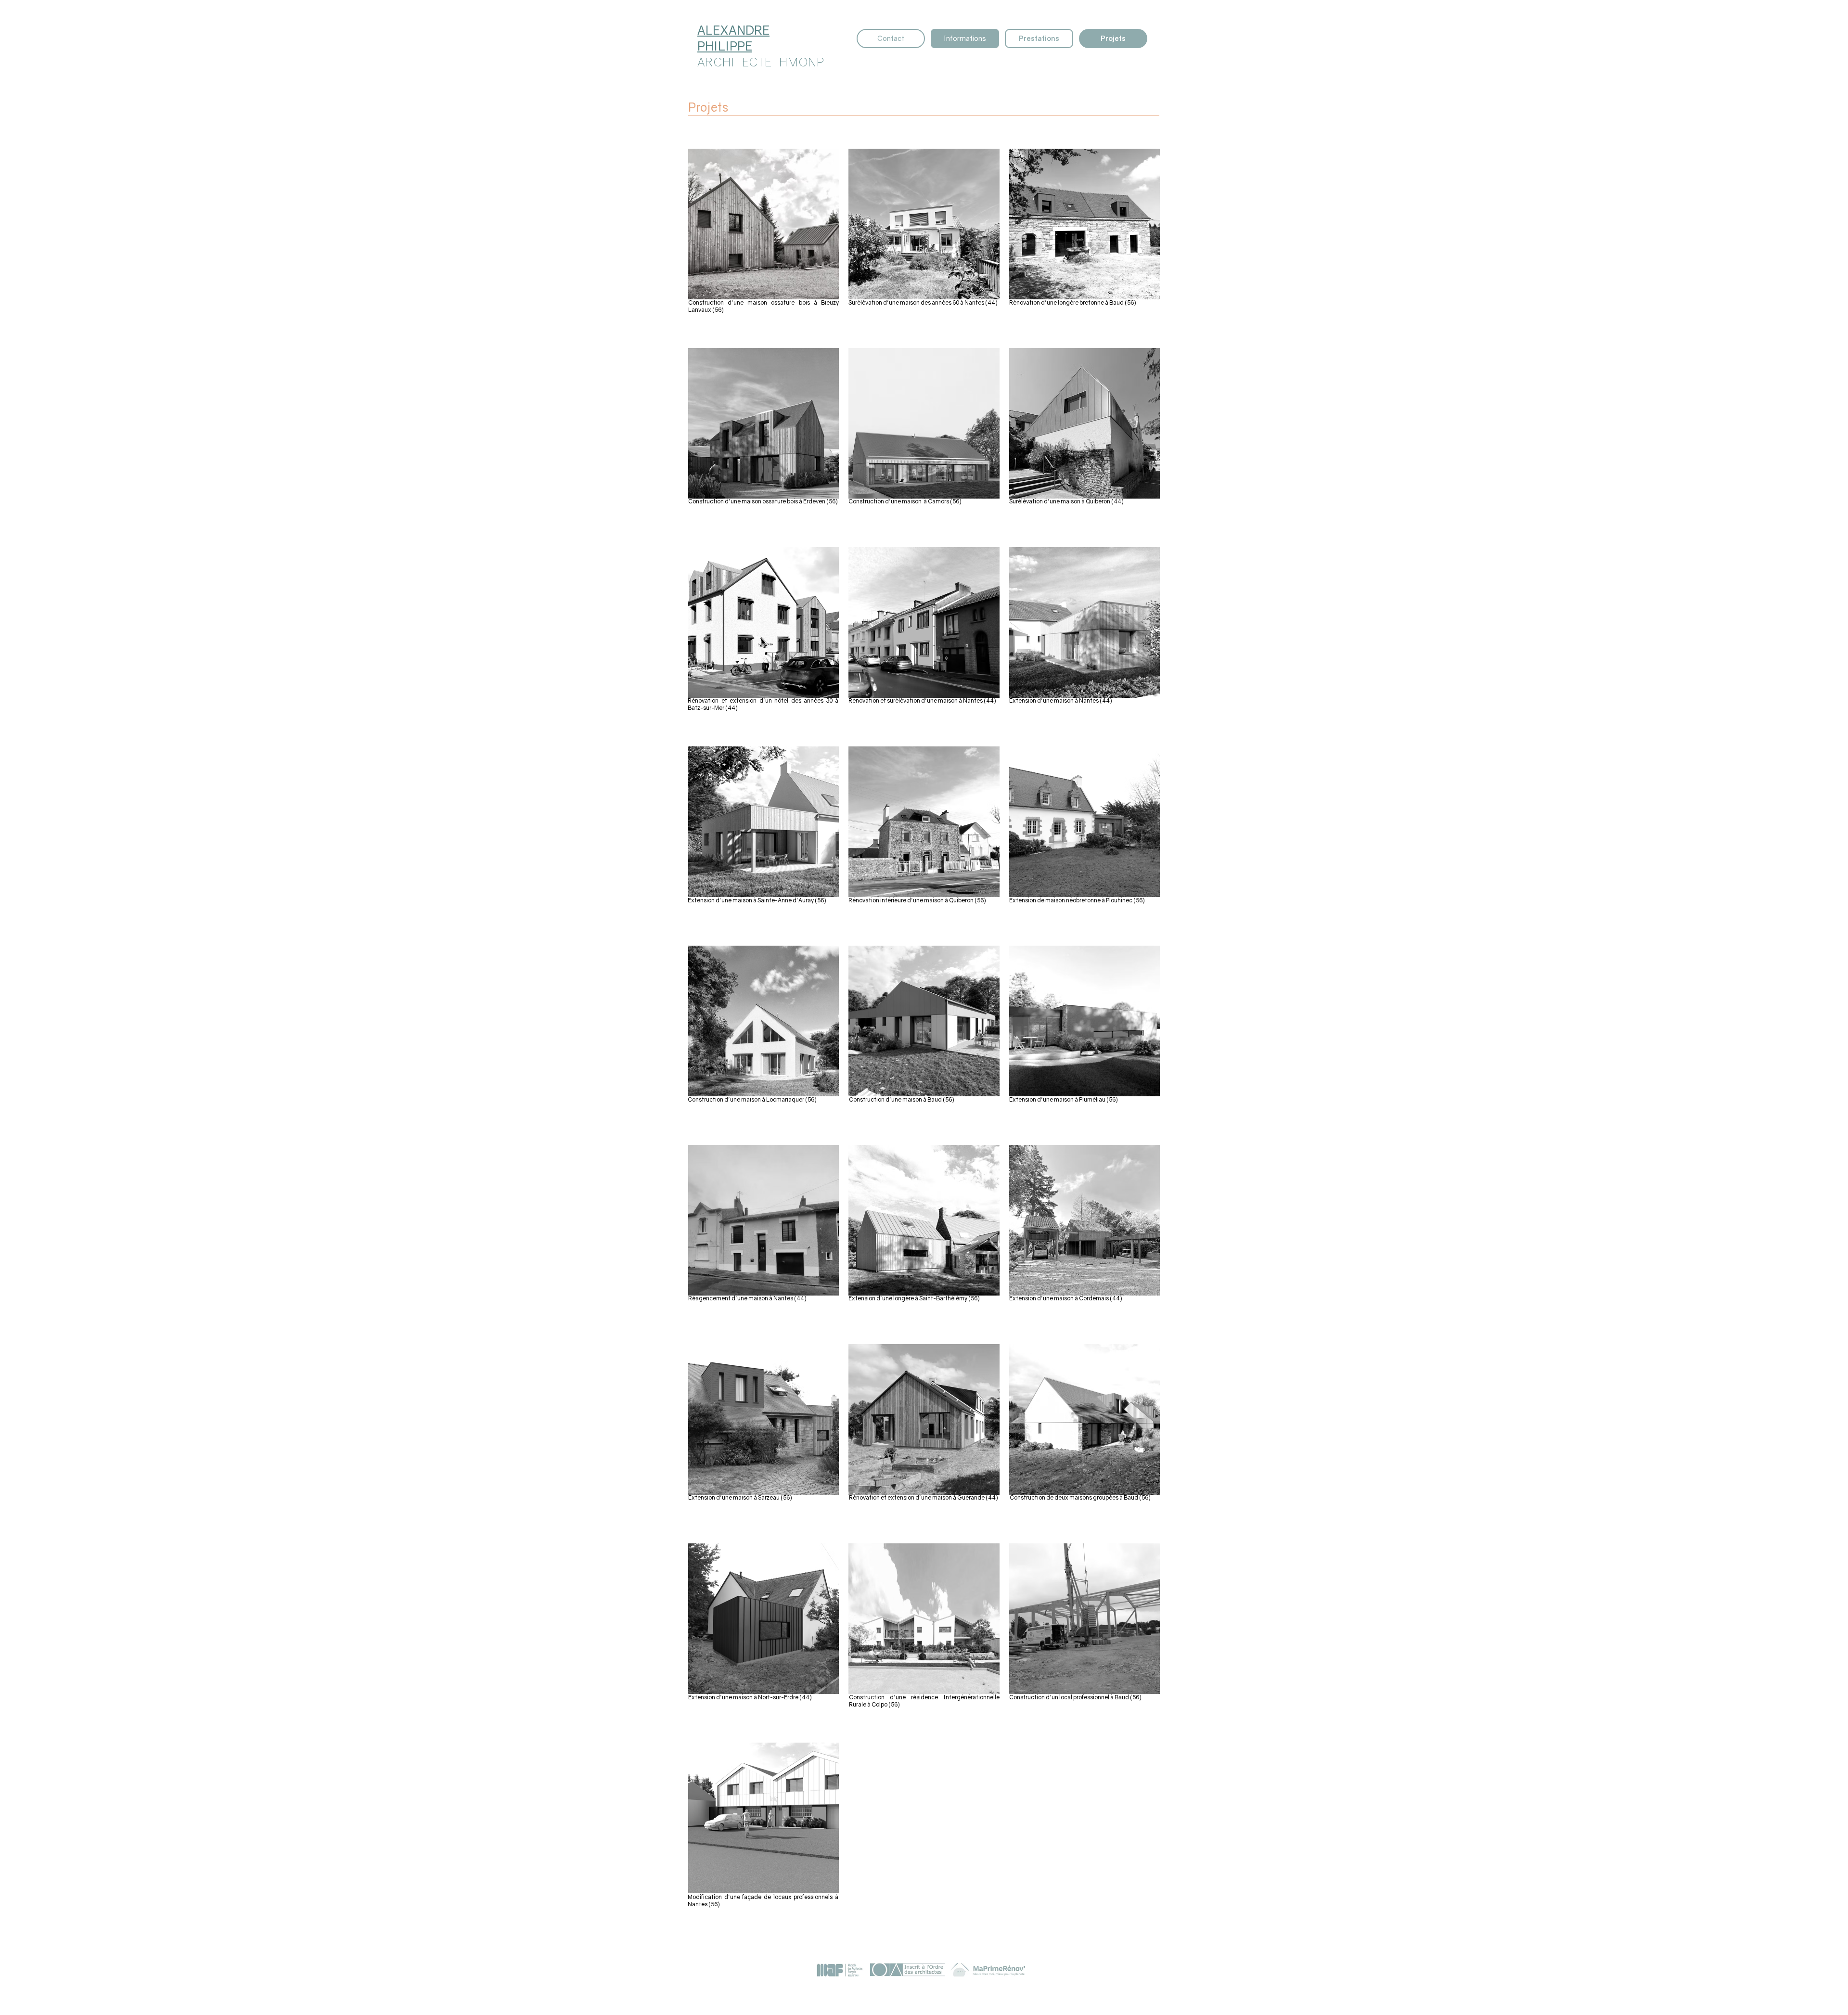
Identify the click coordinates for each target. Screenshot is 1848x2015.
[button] (1084, 224)
